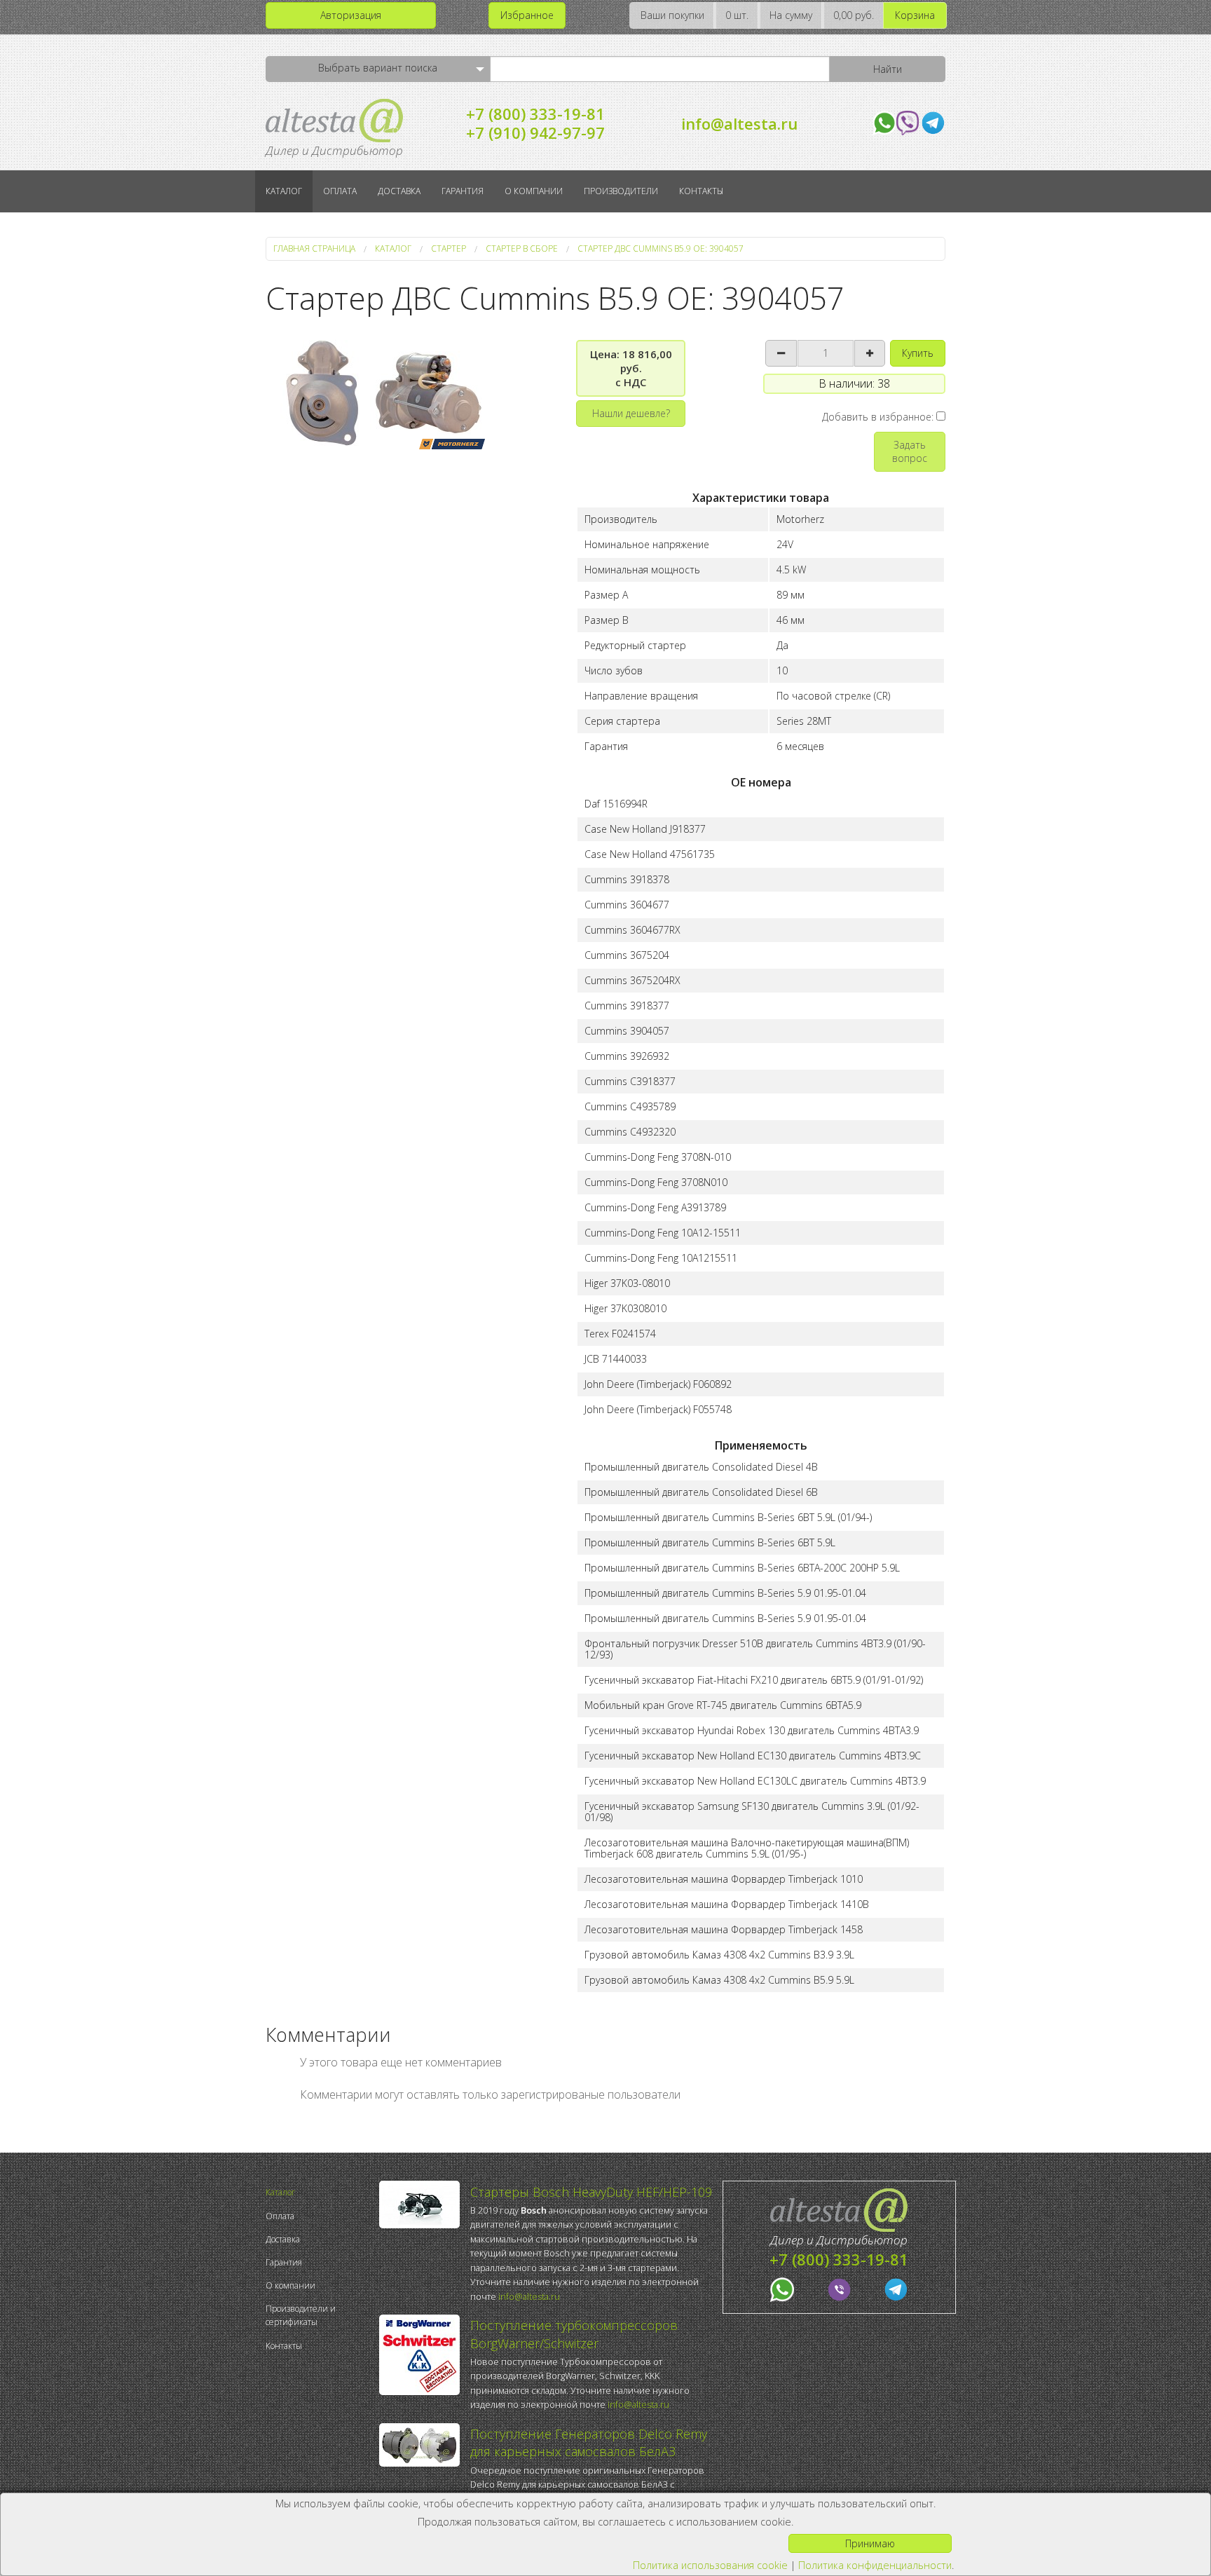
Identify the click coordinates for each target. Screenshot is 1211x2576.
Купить (918, 353)
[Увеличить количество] (870, 353)
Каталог (284, 191)
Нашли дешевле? (631, 413)
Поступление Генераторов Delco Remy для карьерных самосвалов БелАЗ (589, 2442)
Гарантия (463, 191)
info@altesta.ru (739, 123)
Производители (621, 191)
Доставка (399, 191)
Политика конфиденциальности (875, 2565)
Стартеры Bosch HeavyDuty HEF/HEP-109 (591, 2192)
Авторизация (351, 15)
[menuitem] (319, 2192)
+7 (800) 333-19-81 (535, 114)
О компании (534, 191)
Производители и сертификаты (301, 2315)
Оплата (340, 191)
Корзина (915, 15)
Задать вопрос (910, 451)
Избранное (527, 15)
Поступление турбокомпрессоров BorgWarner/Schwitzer (574, 2334)
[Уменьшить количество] (781, 353)
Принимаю (870, 2543)
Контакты (701, 191)
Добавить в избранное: (879, 417)
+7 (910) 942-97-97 (535, 132)
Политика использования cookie (710, 2565)
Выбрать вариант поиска (378, 68)
